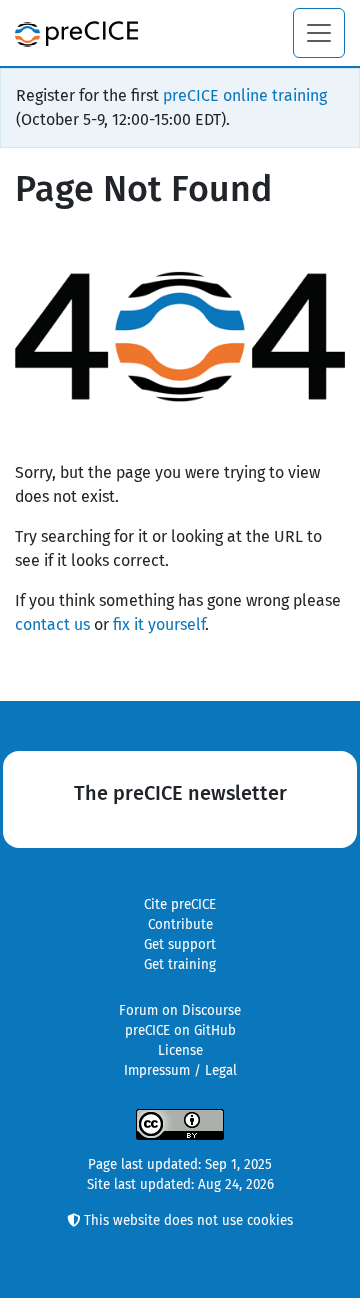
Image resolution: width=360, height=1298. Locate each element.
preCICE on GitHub (180, 1031)
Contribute (180, 925)
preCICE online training (245, 95)
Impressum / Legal (180, 1071)
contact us (52, 624)
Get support (180, 945)
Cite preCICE (180, 905)
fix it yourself (159, 624)
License (180, 1051)
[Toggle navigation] (319, 33)
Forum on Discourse (180, 1011)
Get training (180, 965)
